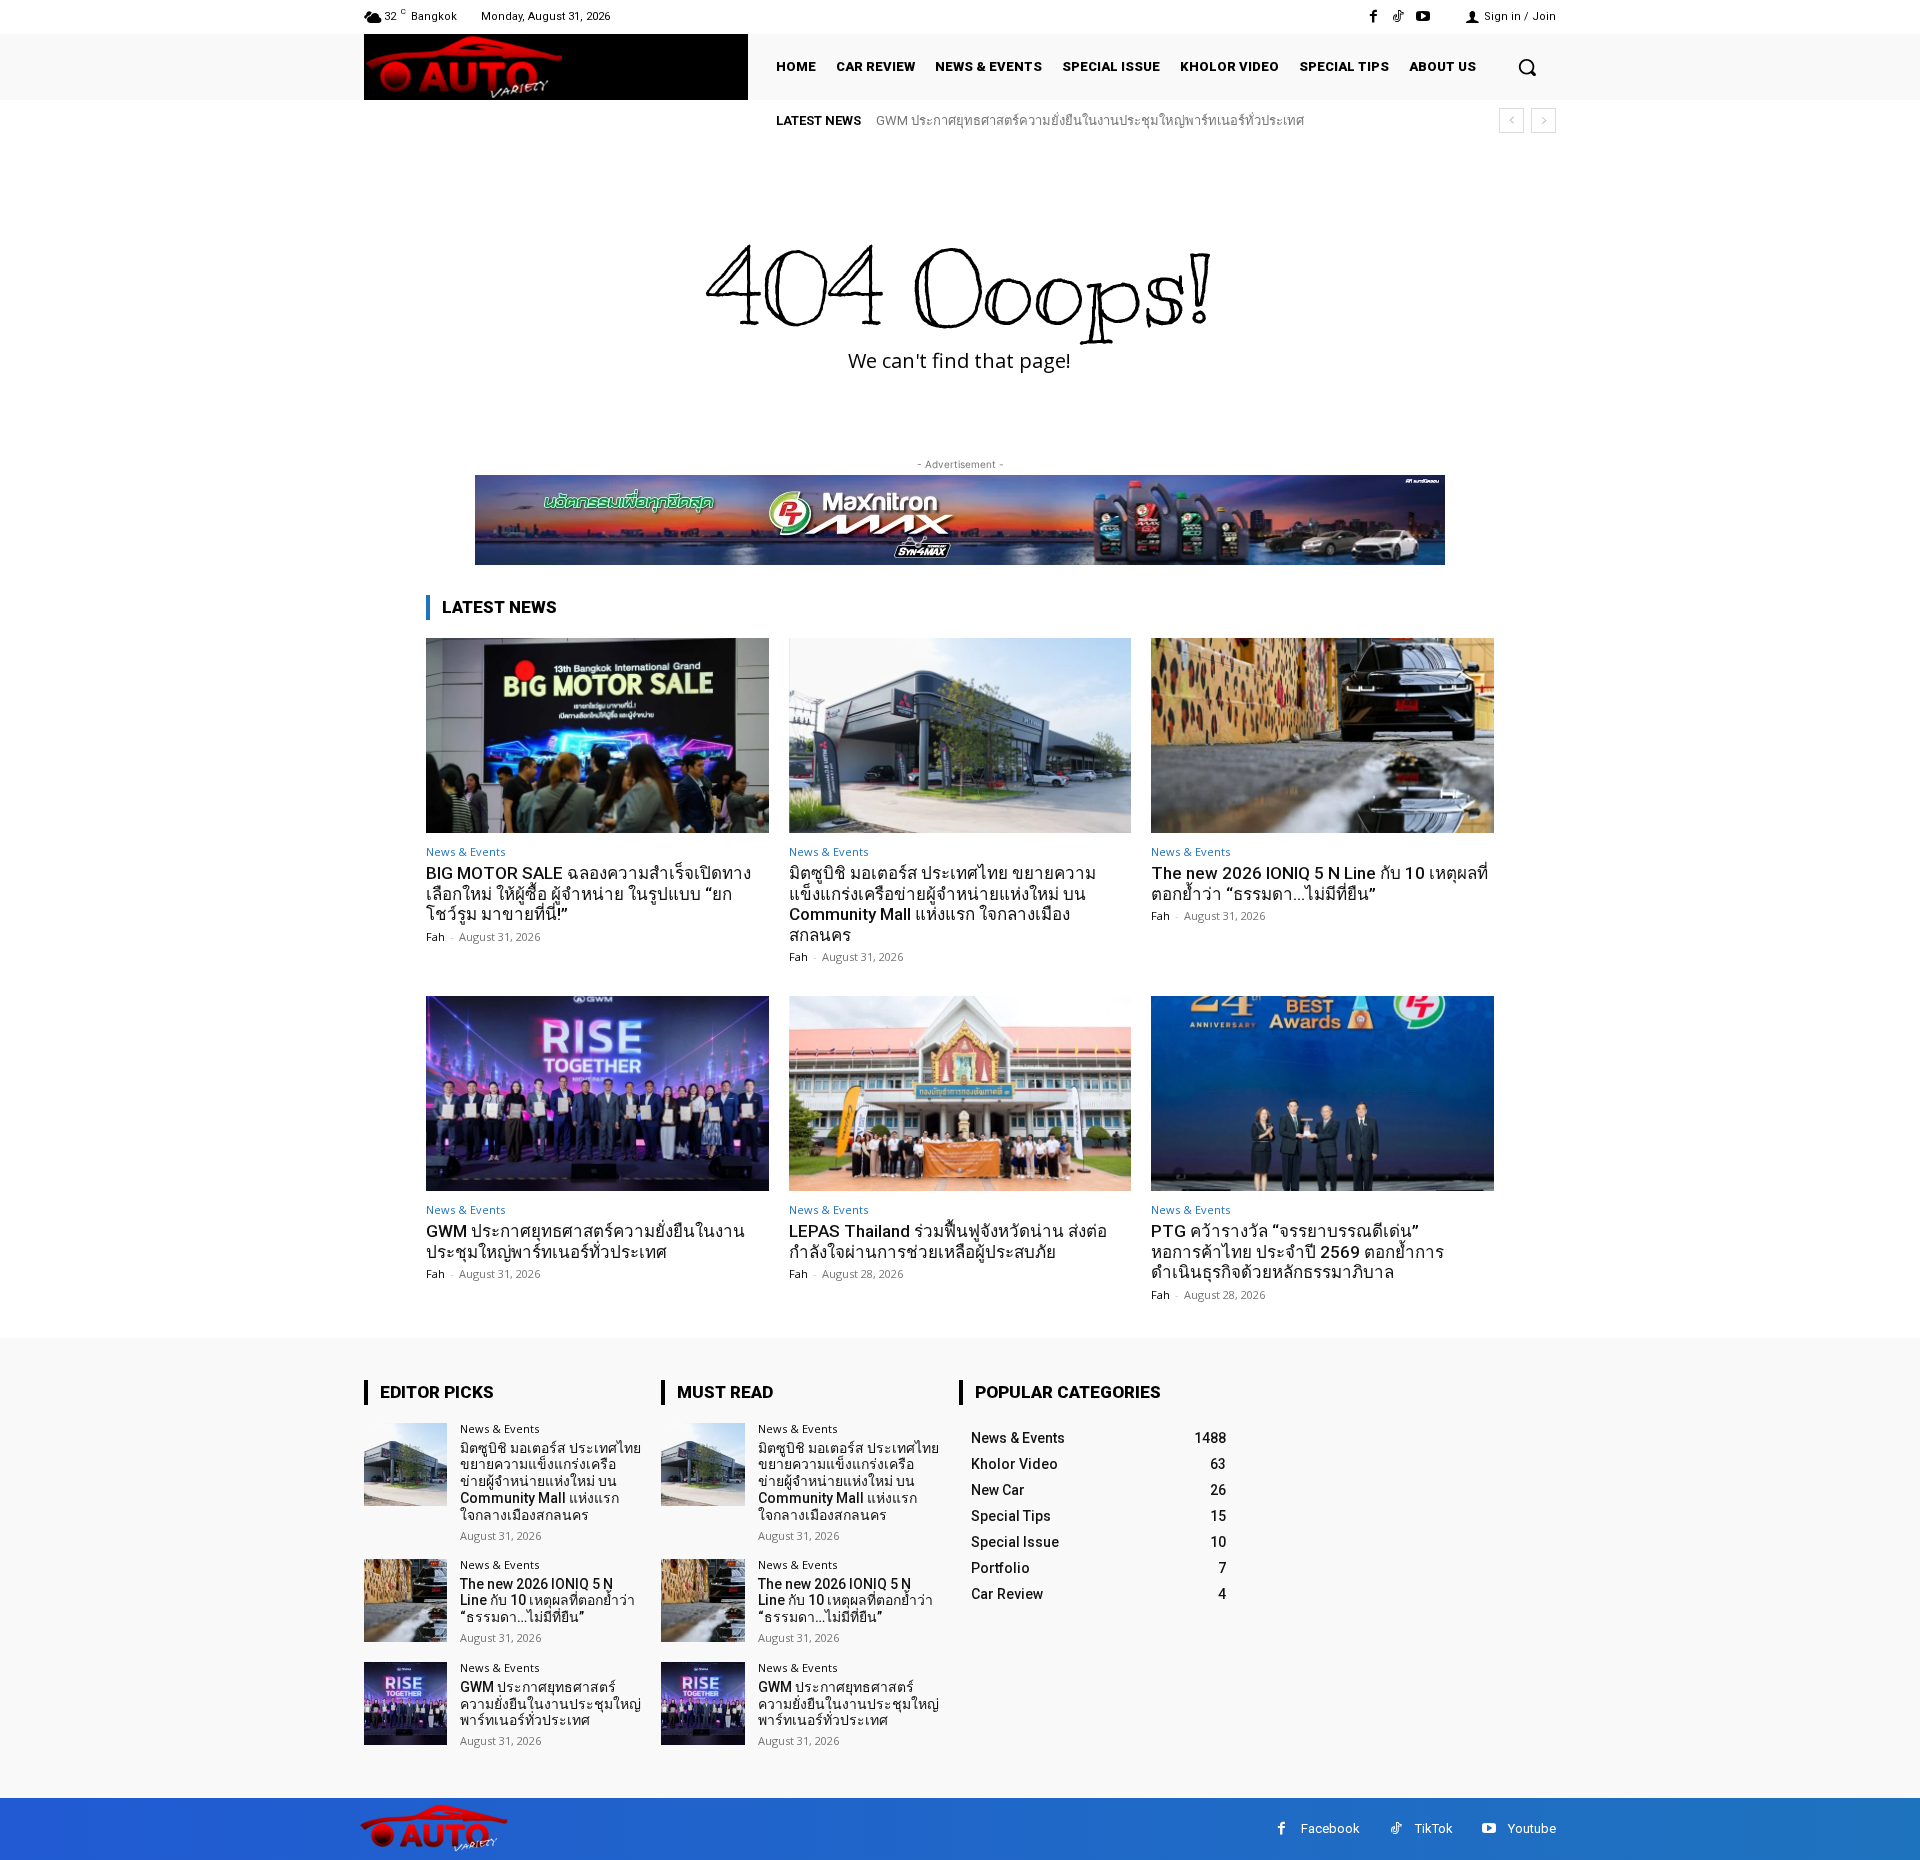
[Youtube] (1423, 16)
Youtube (1532, 1828)
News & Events (465, 851)
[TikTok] (1398, 16)
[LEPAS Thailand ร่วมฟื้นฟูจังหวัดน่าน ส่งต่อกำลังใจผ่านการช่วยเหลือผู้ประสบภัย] (960, 1093)
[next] (1543, 120)
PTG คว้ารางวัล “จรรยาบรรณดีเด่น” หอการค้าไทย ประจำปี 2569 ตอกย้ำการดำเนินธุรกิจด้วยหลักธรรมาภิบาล (1297, 1251)
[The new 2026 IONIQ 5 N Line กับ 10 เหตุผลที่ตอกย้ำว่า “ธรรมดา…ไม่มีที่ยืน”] (1322, 735)
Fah (435, 936)
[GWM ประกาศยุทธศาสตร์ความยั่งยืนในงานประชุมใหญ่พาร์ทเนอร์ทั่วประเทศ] (597, 1093)
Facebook (1330, 1828)
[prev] (1511, 120)
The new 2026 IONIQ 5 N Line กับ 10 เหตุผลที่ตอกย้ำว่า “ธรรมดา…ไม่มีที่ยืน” (1319, 883)
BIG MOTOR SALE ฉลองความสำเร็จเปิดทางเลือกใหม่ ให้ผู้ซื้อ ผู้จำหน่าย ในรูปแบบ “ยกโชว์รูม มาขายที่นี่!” (588, 893)
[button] (1527, 67)
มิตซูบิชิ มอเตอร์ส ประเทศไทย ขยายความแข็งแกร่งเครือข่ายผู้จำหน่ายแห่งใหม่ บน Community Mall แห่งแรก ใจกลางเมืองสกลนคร (942, 903)
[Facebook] (1372, 16)
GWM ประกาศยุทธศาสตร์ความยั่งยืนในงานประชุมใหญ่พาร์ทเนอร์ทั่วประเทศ (1090, 120)
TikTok (1434, 1828)
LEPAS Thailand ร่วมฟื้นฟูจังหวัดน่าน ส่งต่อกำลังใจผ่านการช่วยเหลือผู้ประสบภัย (948, 1241)
